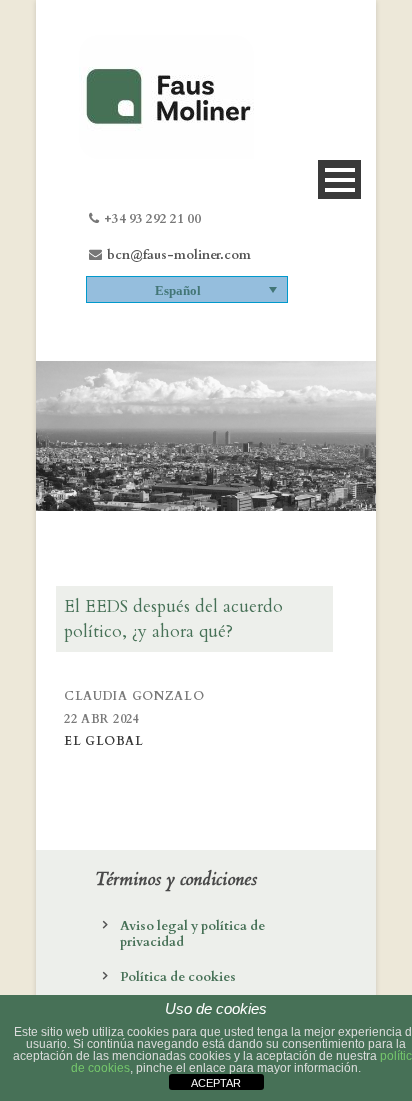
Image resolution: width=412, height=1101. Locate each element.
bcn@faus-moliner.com (179, 255)
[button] (187, 289)
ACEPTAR (216, 1083)
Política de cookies (178, 977)
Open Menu (339, 179)
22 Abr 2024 (102, 719)
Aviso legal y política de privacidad (192, 934)
